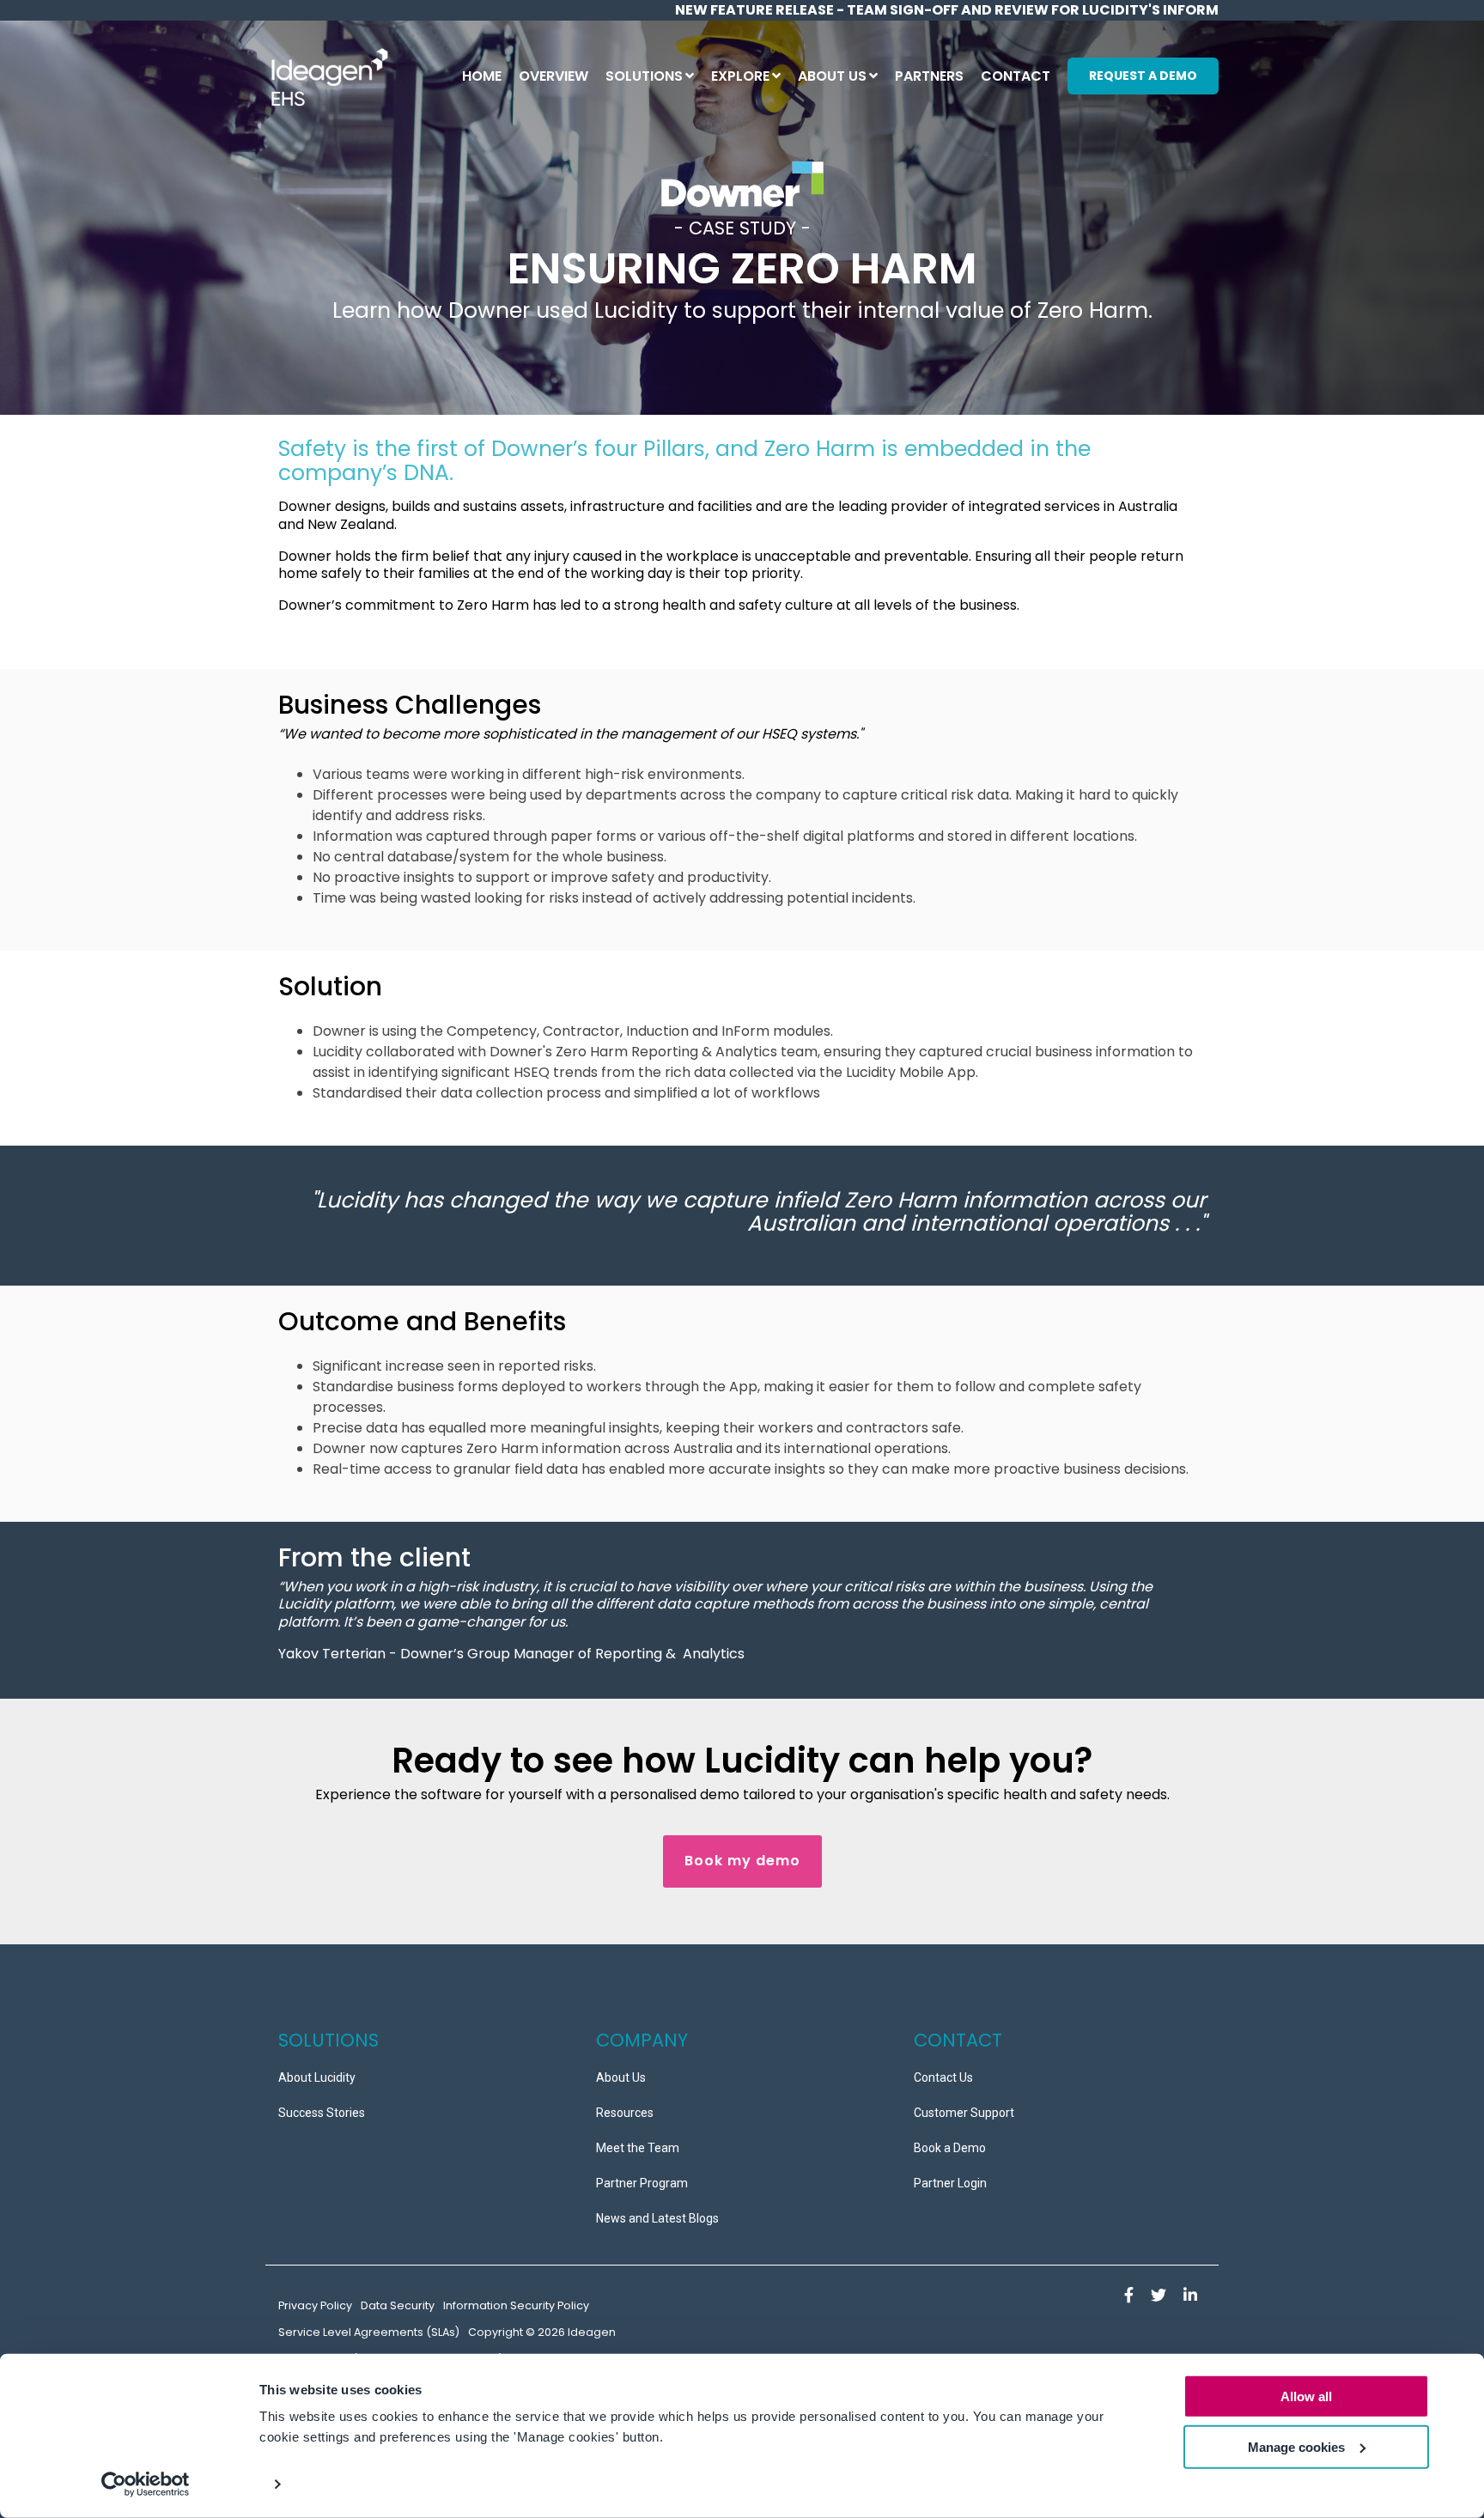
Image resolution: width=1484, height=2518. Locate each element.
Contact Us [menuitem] (943, 2077)
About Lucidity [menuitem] (317, 2077)
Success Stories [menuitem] (322, 2113)
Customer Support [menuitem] (964, 2113)
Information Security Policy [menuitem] (516, 2305)
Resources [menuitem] (625, 2113)
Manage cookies (1296, 2447)
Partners (929, 76)
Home (482, 76)
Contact (1016, 76)
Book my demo (742, 1861)
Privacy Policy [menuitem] (315, 2305)
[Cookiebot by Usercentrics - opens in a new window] (146, 2485)
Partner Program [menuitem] (642, 2183)
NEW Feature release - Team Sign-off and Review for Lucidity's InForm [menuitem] (947, 10)
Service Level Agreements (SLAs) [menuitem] (369, 2332)
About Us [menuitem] (621, 2077)
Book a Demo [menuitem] (950, 2148)
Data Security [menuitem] (398, 2305)
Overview (553, 76)
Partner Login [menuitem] (950, 2183)
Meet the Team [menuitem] (638, 2148)
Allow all (1306, 2396)
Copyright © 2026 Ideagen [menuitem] (542, 2332)
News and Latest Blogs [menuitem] (657, 2218)
